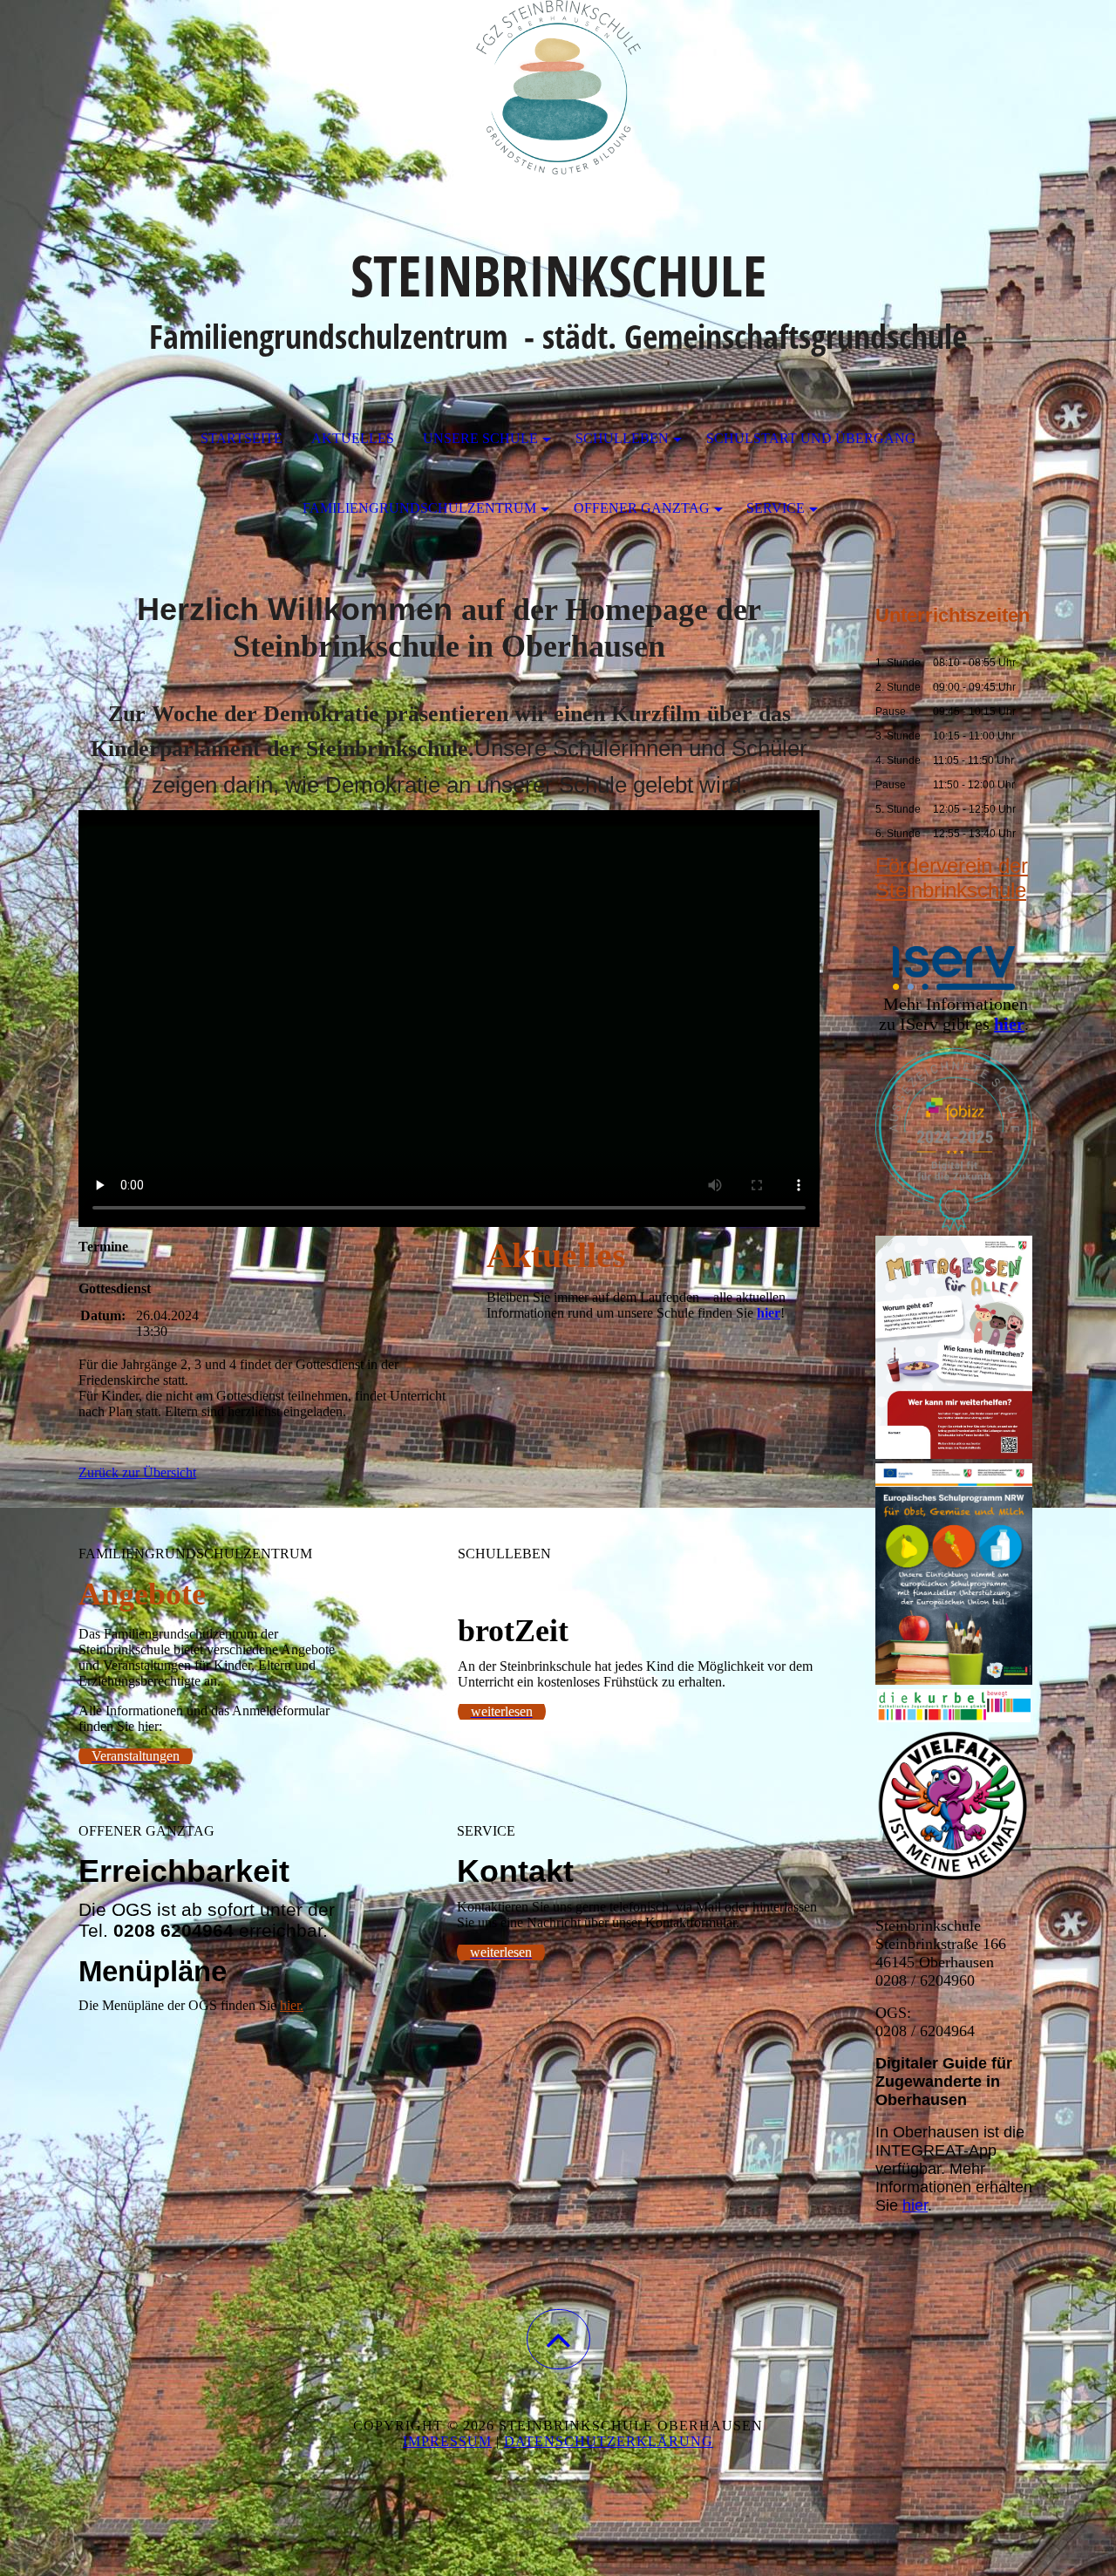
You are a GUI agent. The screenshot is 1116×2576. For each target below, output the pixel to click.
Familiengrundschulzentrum (419, 508)
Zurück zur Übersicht (137, 1472)
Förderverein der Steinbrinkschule (952, 878)
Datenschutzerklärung (609, 2441)
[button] (558, 2339)
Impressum (447, 2441)
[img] (558, 87)
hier (915, 2205)
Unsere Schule (480, 438)
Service (776, 508)
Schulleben (622, 438)
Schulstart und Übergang (811, 438)
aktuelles (353, 438)
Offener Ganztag (642, 508)
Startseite (242, 438)
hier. (292, 2005)
